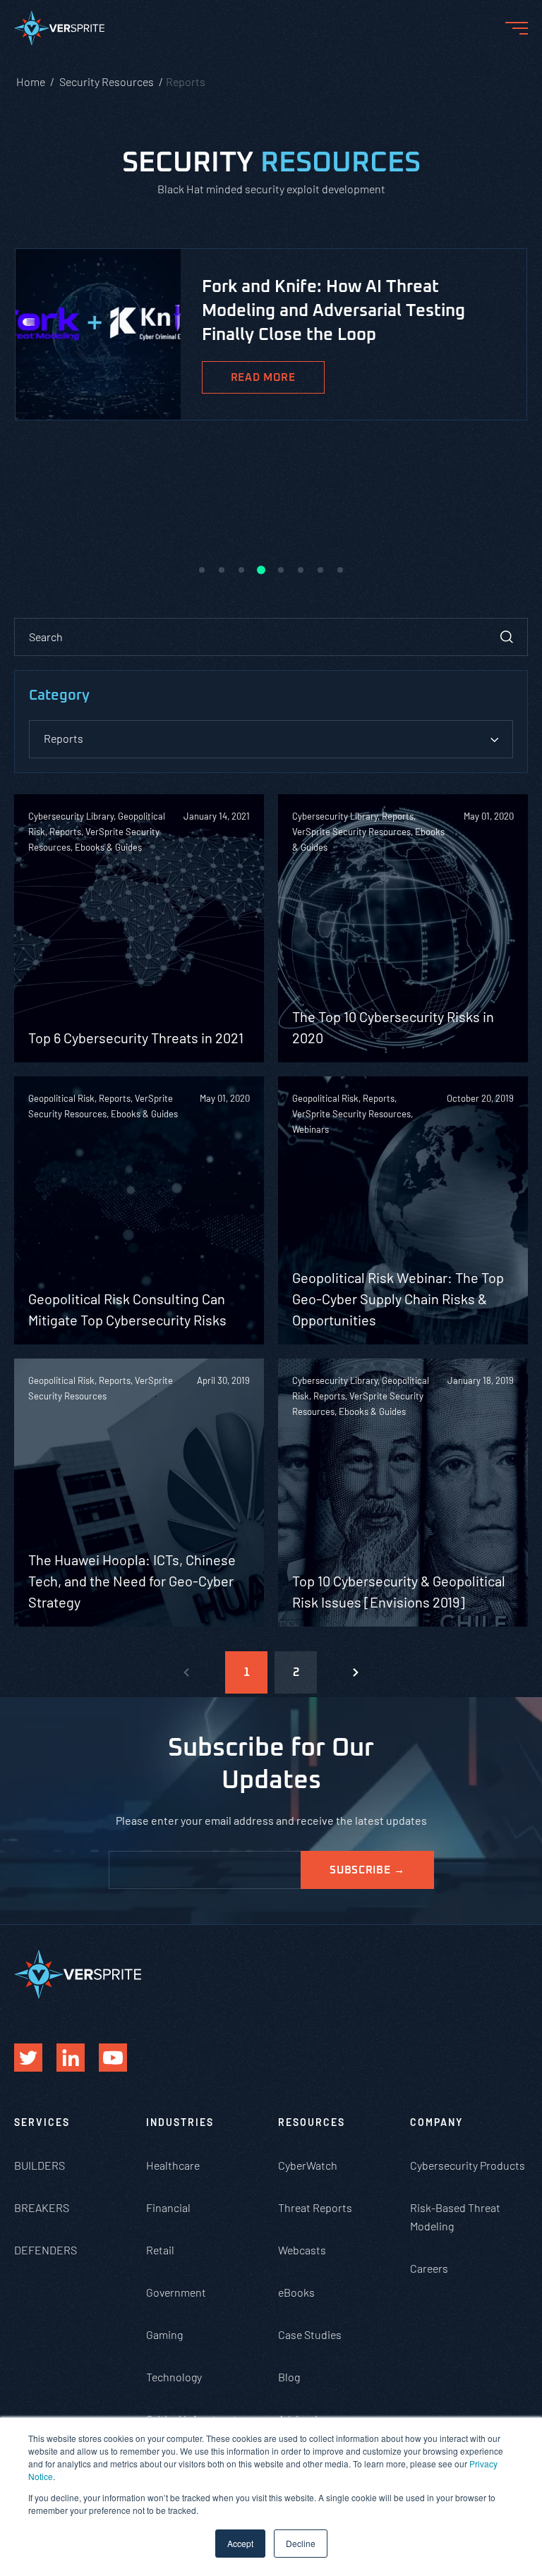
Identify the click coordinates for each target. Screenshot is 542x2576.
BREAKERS (42, 2207)
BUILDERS (40, 2165)
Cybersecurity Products (468, 2165)
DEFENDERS (46, 2250)
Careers (429, 2268)
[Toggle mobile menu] (517, 28)
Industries (180, 2122)
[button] (202, 570)
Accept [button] (240, 2543)
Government (176, 2292)
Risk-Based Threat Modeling (455, 2217)
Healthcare (173, 2165)
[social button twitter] (28, 2058)
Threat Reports (315, 2207)
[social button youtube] (113, 2058)
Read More (263, 378)
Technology (174, 2377)
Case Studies (310, 2334)
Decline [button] (301, 2543)
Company (436, 2122)
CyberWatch (308, 2165)
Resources (312, 2122)
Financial (168, 2207)
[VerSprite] (59, 31)
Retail (160, 2250)
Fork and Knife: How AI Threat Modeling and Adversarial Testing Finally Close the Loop (333, 311)
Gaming (164, 2334)
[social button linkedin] (71, 2058)
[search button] (507, 637)
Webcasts (302, 2250)
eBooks (296, 2292)
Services (42, 2122)
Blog (289, 2377)
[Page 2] (356, 1672)
